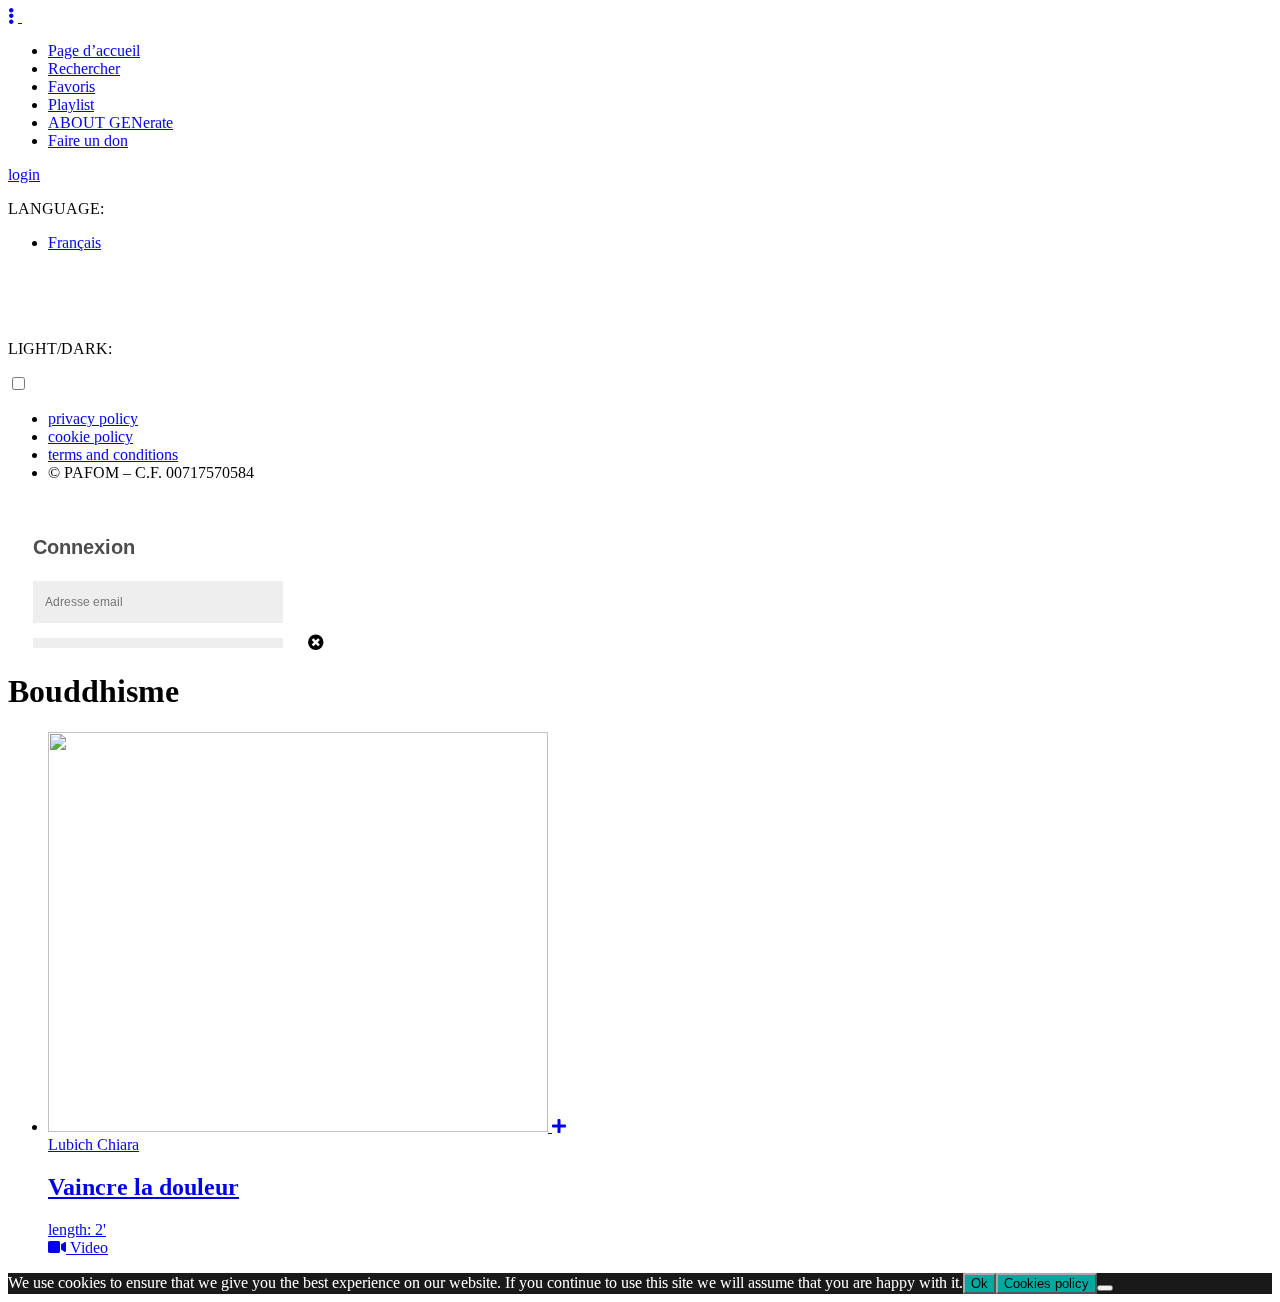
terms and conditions (113, 454)
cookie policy (90, 436)
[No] (1105, 1288)
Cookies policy (1046, 1283)
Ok (979, 1283)
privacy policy (93, 418)
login (24, 174)
